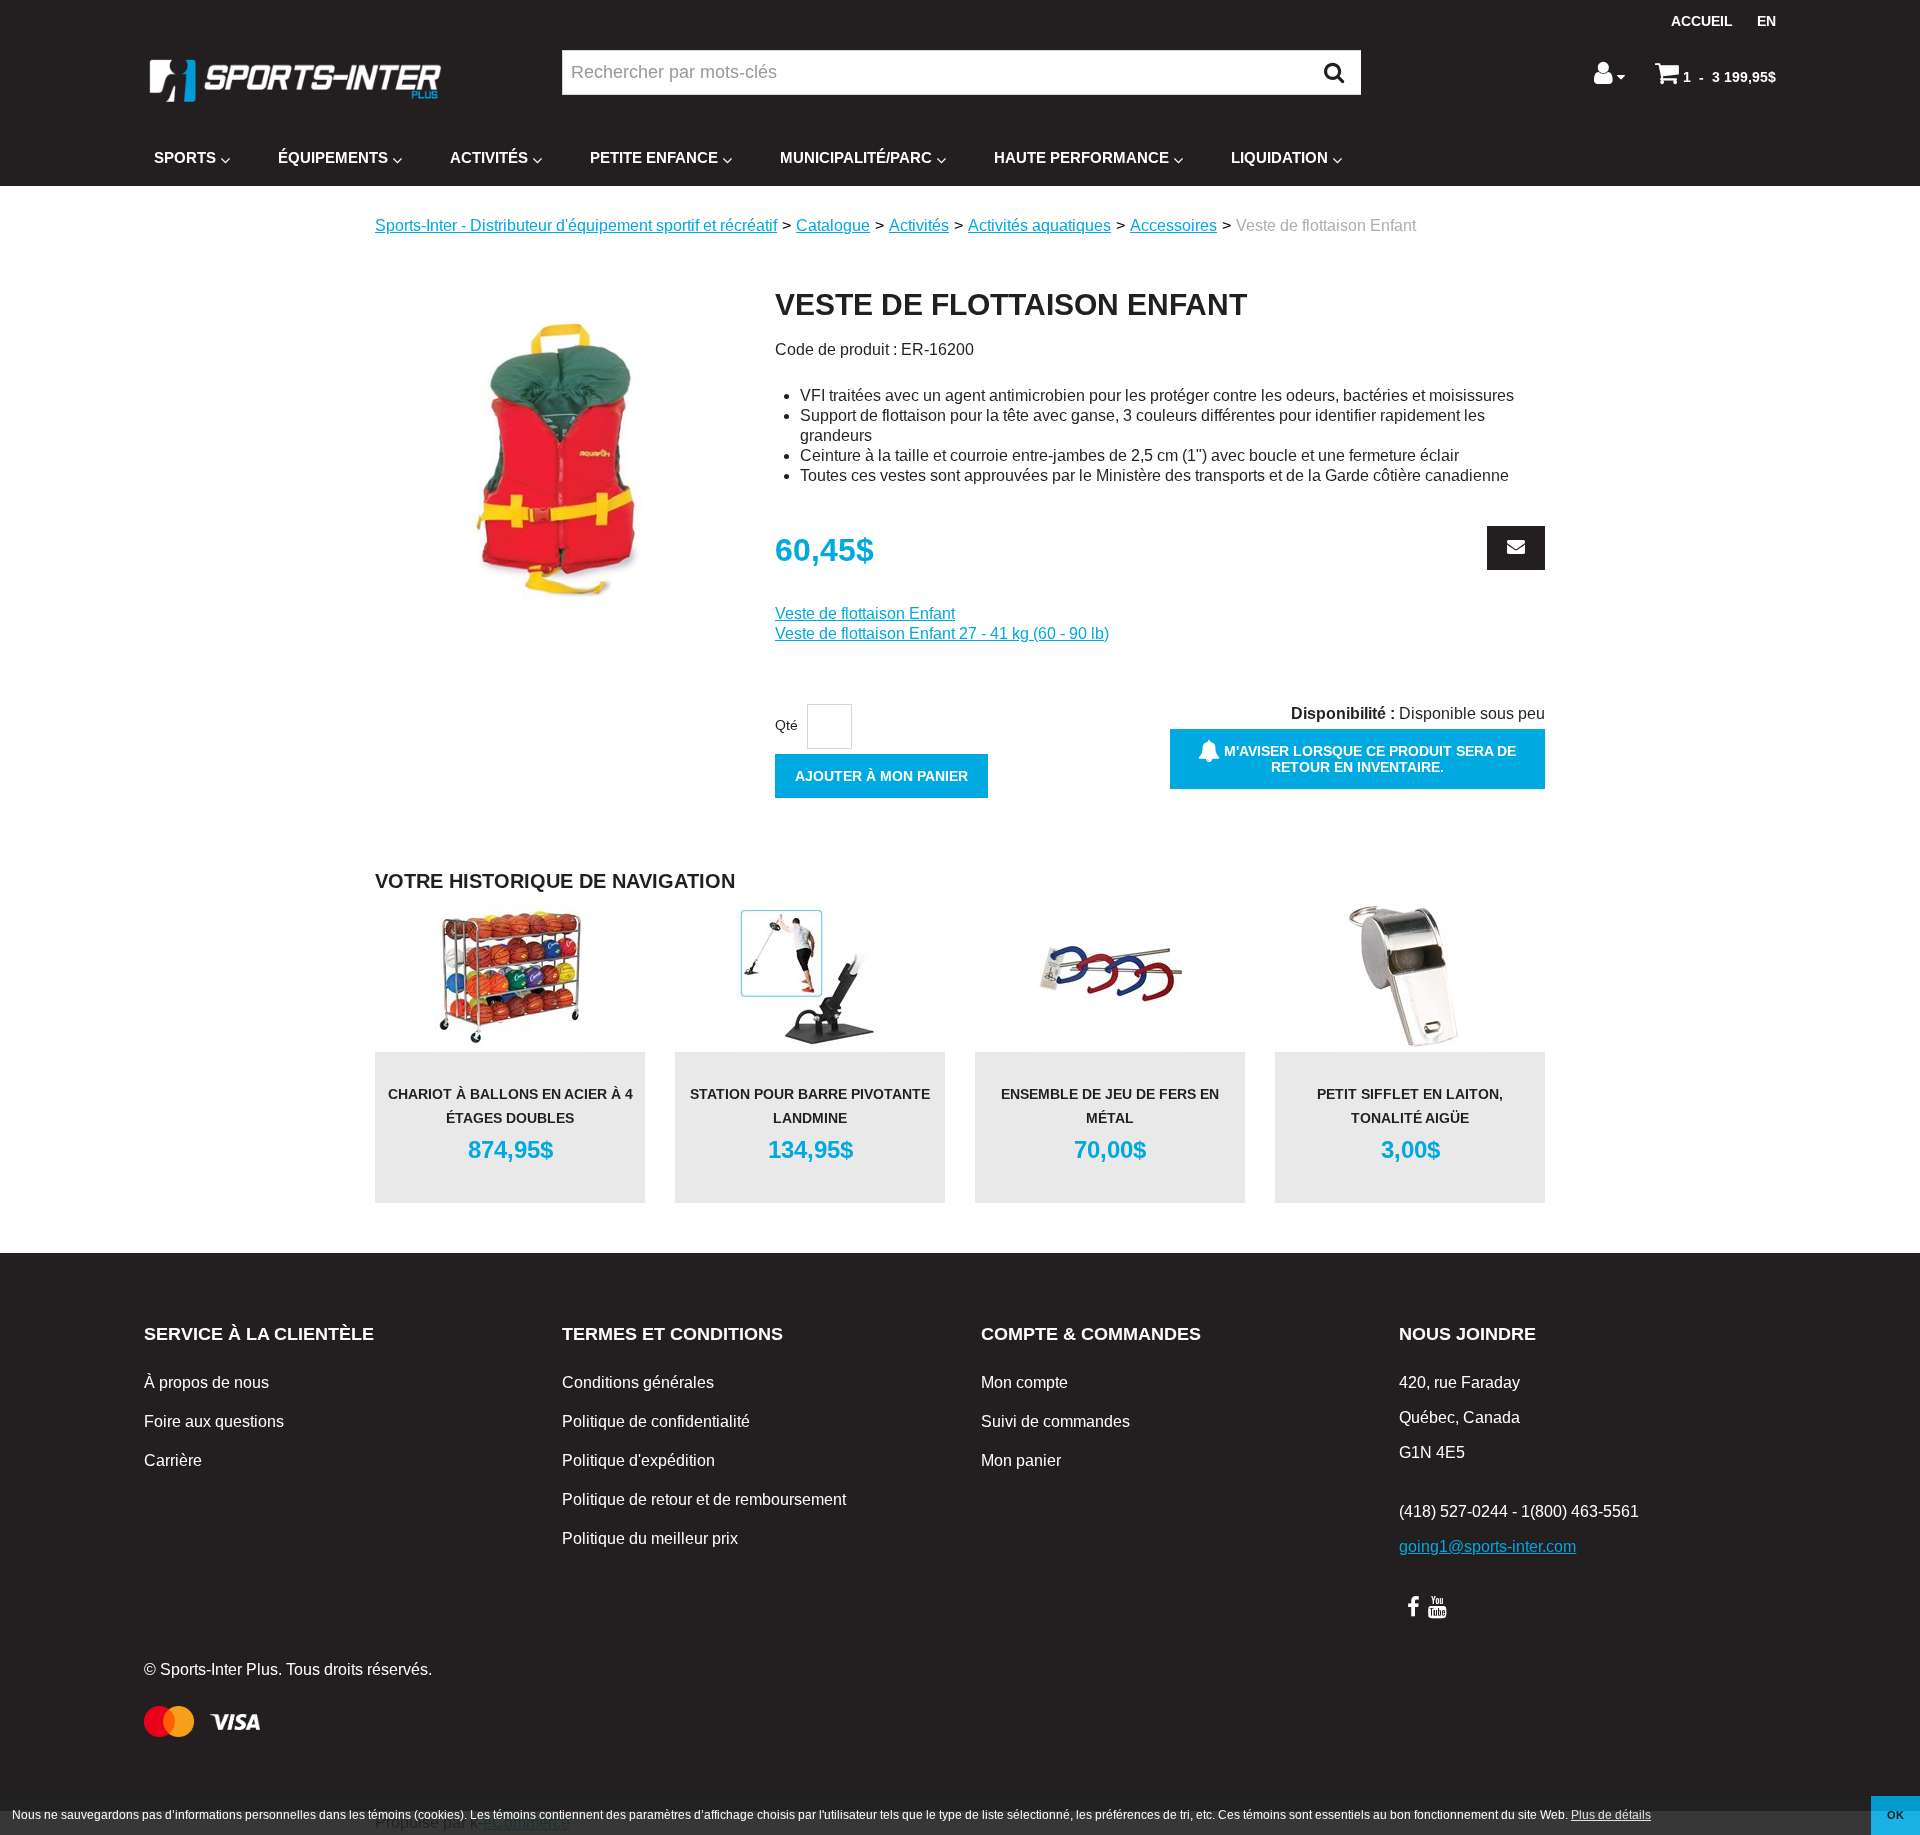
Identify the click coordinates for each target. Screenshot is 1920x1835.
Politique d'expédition (638, 1460)
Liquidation (1279, 157)
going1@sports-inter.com (1487, 1546)
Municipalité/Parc (856, 157)
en (1766, 21)
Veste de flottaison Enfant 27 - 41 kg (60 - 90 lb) (942, 633)
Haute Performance (1081, 157)
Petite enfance (654, 157)
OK (1895, 1815)
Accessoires (1173, 225)
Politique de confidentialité (656, 1421)
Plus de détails (1611, 1815)
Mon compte (1024, 1382)
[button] (1715, 73)
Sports (185, 157)
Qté (786, 725)
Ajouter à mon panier (881, 776)
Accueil (1702, 21)
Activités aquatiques (1039, 225)
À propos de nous (206, 1382)
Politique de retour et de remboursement (704, 1499)
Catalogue (833, 225)
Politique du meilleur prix (650, 1538)
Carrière (173, 1460)
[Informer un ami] (1516, 548)
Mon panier (1021, 1460)
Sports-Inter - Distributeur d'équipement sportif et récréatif (576, 225)
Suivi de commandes (1055, 1421)
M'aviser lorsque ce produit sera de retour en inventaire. (1368, 759)
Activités (489, 157)
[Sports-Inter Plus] (295, 80)
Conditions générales (638, 1382)
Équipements (333, 157)
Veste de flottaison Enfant (865, 613)
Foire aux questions (214, 1421)
